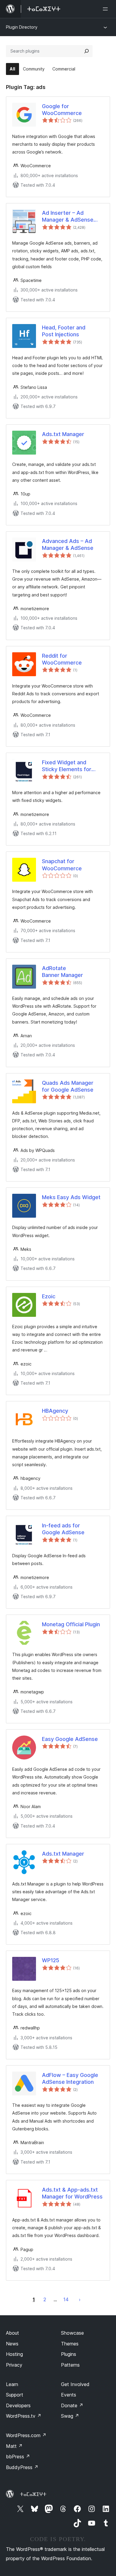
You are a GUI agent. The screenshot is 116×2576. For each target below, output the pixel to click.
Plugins (69, 2354)
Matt (14, 2446)
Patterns (70, 2365)
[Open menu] (106, 9)
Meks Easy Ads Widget (71, 1197)
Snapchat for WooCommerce (62, 865)
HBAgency (55, 1411)
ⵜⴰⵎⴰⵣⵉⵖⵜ (33, 2494)
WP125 (51, 1960)
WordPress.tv (24, 2416)
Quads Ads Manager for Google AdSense (68, 1086)
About (12, 2333)
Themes (70, 2344)
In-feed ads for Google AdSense (63, 1529)
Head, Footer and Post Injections (64, 331)
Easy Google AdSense (70, 1739)
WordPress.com (26, 2435)
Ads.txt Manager (63, 434)
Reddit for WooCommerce (62, 659)
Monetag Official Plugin (71, 1624)
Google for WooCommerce (62, 110)
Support (15, 2395)
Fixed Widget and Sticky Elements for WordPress (67, 766)
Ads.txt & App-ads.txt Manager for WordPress (72, 2193)
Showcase (72, 2333)
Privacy (14, 2365)
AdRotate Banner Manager (62, 972)
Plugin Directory (22, 27)
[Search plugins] (87, 51)
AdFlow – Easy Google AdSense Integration (70, 2078)
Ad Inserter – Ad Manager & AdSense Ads (68, 217)
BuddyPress (22, 2467)
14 (66, 2299)
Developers (18, 2405)
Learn (12, 2384)
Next (80, 2299)
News (12, 2344)
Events (69, 2395)
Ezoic (49, 1296)
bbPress (18, 2457)
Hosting (14, 2354)
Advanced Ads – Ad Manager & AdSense (68, 544)
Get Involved (75, 2384)
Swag (70, 2416)
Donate (72, 2405)
